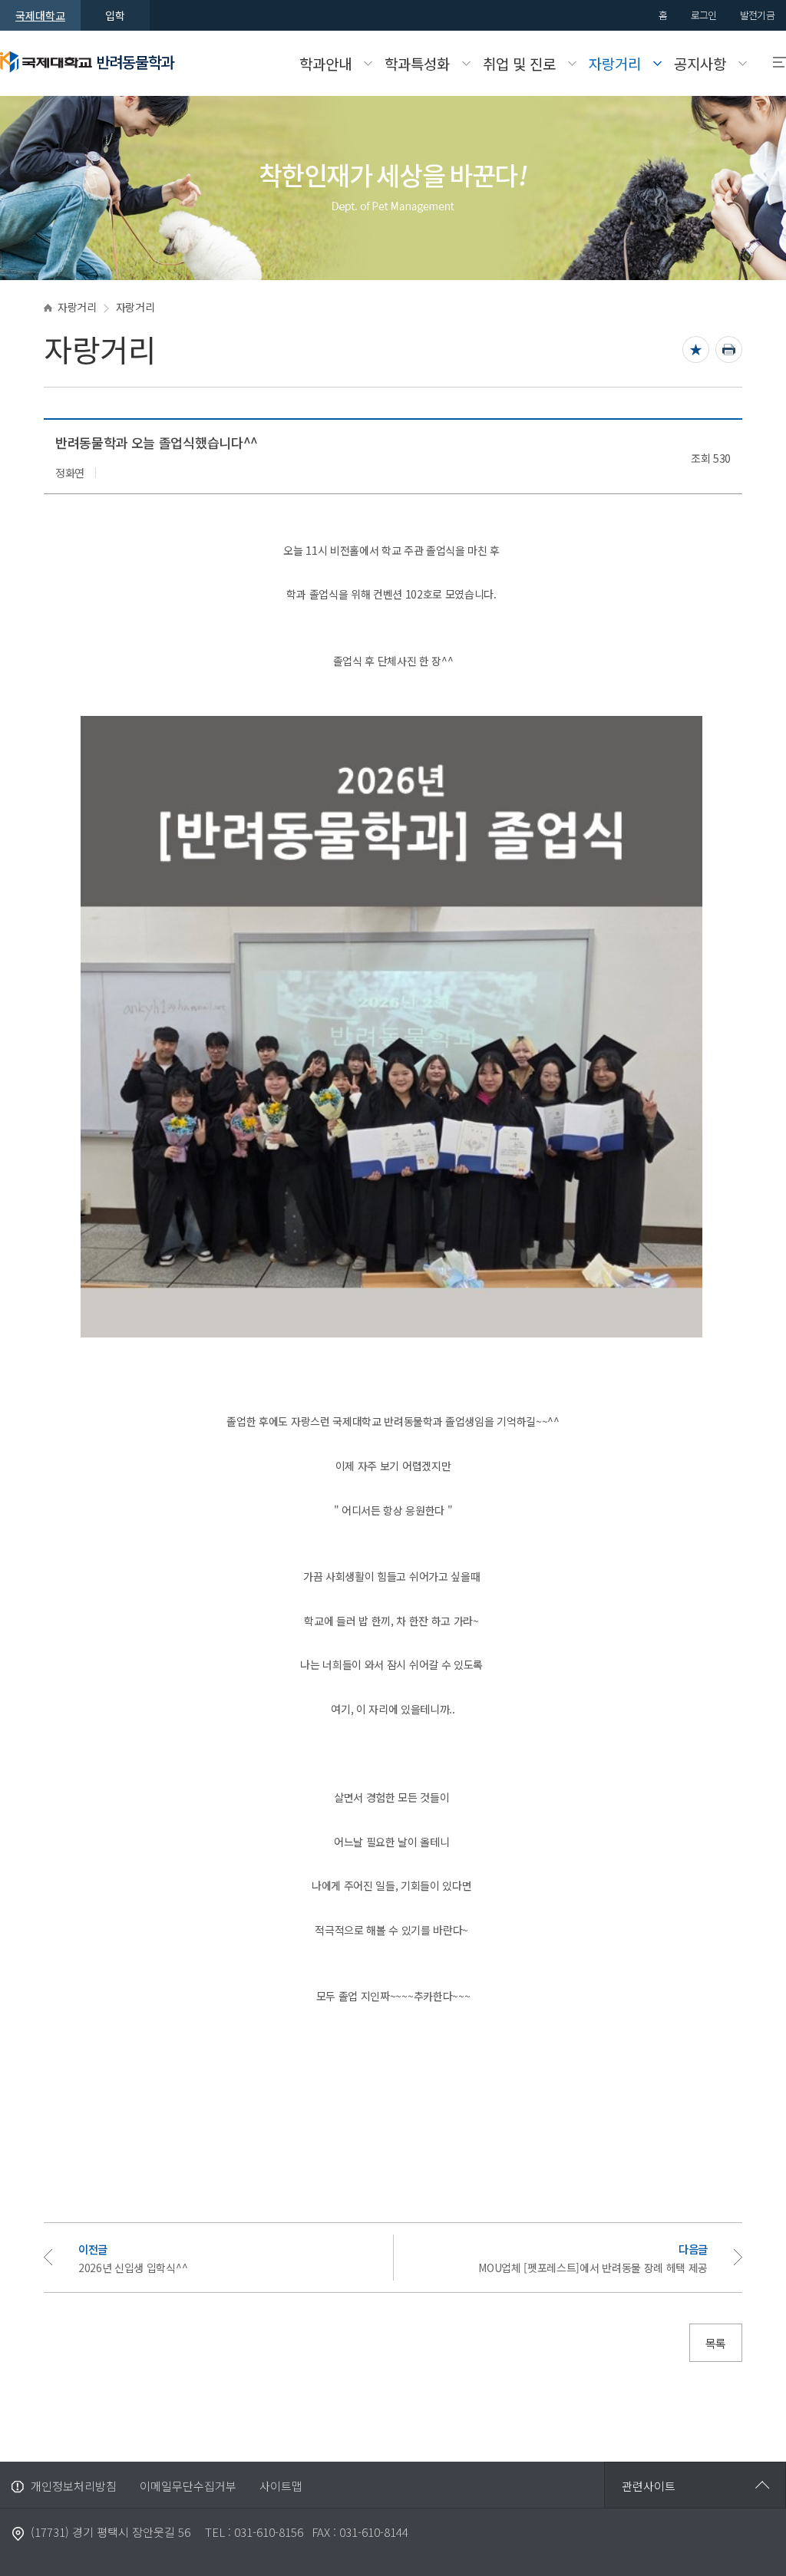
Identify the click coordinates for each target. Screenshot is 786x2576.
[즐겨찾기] (696, 350)
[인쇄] (729, 350)
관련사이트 (649, 2486)
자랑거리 (77, 307)
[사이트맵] (773, 63)
